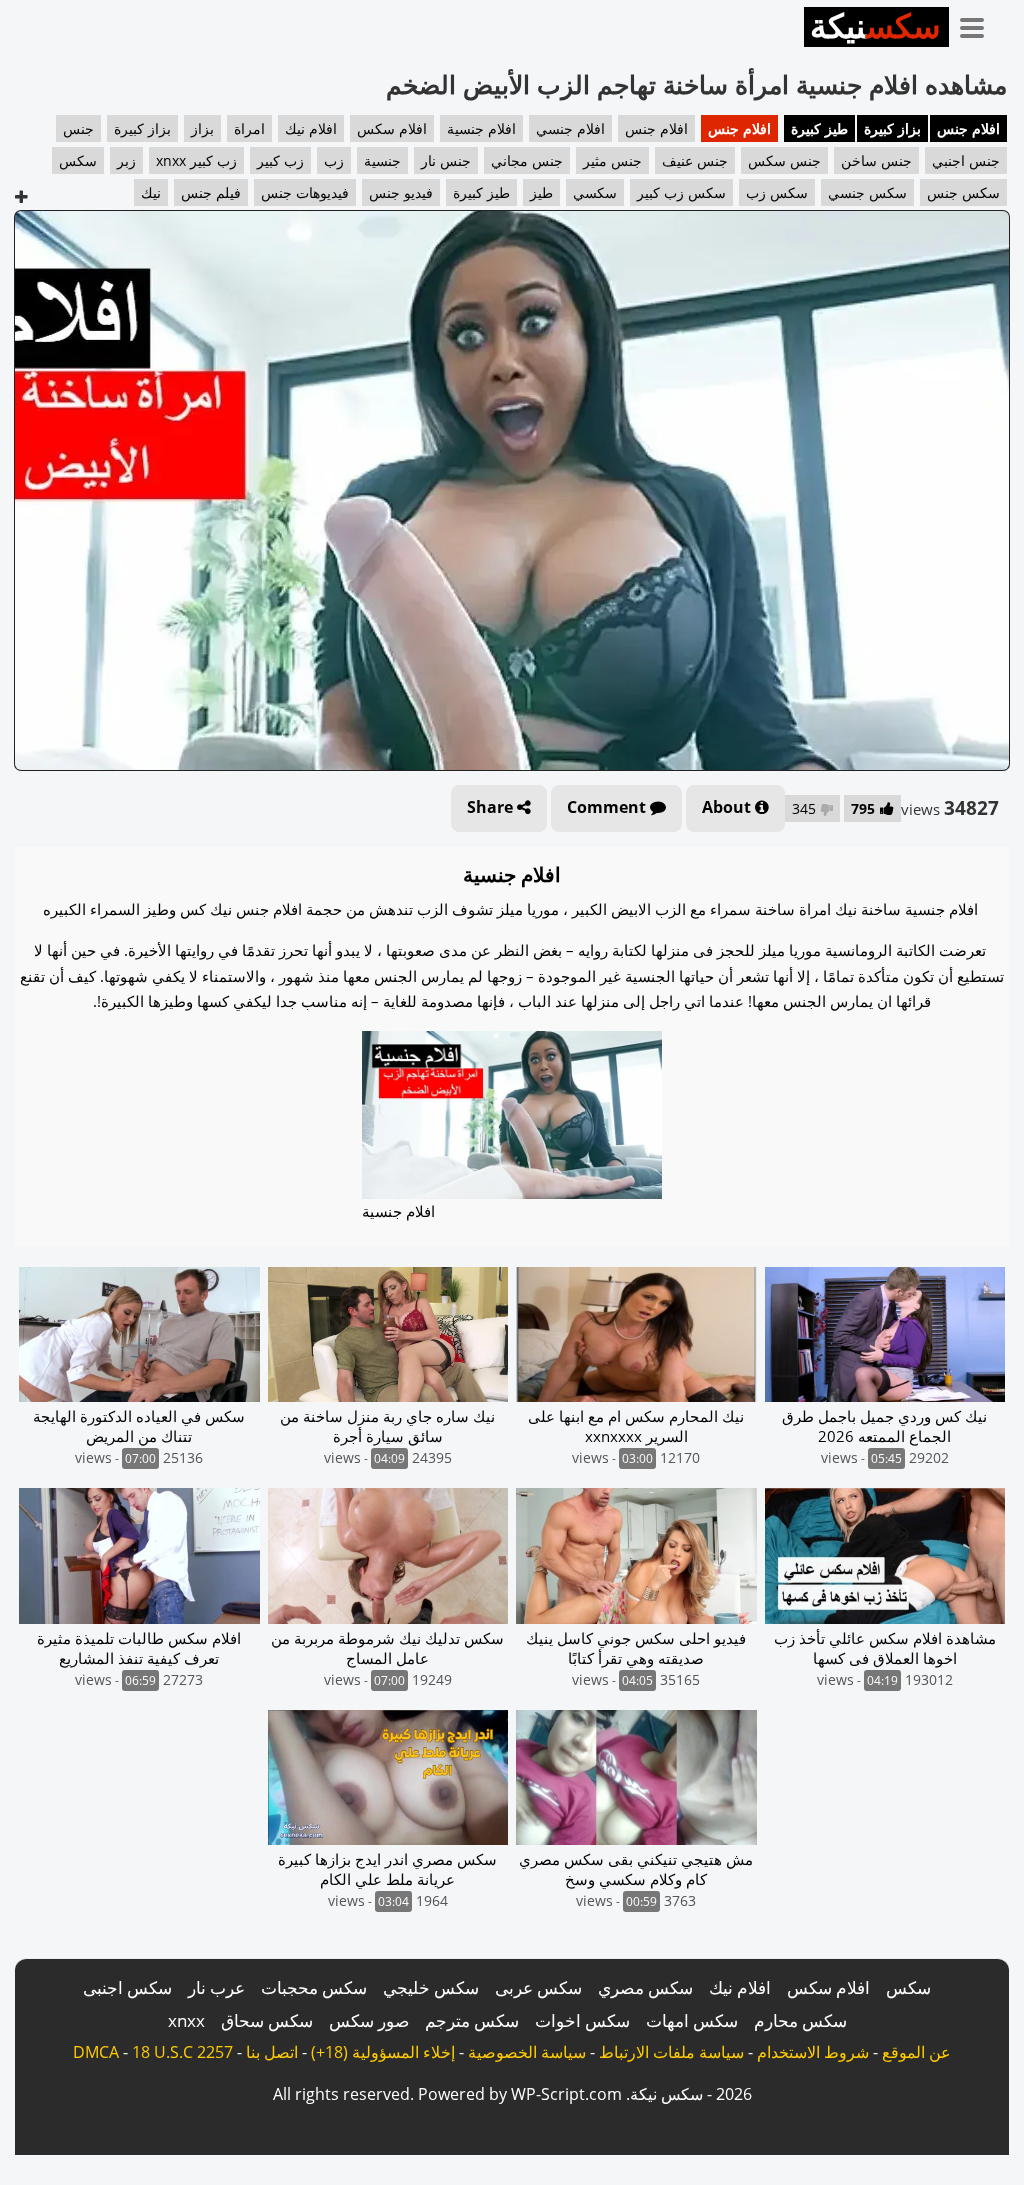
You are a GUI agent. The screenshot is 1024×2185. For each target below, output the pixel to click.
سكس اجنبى (127, 1987)
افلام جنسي (570, 128)
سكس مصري (645, 1987)
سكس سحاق (267, 2020)
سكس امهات (692, 2020)
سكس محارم (800, 2020)
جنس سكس (784, 160)
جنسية (382, 160)
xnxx (186, 2020)
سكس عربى (538, 1987)
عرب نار (216, 1987)
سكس (78, 160)
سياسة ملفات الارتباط (671, 2052)
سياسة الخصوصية (527, 2052)
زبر (126, 160)
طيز (541, 192)
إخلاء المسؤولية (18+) (383, 2052)
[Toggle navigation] (979, 24)
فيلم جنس (211, 192)
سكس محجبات (314, 1987)
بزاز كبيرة (892, 128)
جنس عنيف (695, 160)
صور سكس (369, 2020)
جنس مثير (612, 160)
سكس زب (777, 192)
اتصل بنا (272, 2052)
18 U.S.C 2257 (182, 2052)
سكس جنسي (867, 192)
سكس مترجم (472, 2020)
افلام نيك (311, 128)
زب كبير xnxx (196, 160)
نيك (151, 192)
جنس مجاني (527, 160)
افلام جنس (968, 128)
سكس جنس (963, 192)
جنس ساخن (876, 160)
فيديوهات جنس (305, 192)
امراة (249, 128)
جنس (78, 128)
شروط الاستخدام (813, 2052)
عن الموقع (916, 2052)
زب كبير (280, 160)
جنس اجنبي (966, 160)
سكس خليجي (431, 1987)
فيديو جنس (401, 192)
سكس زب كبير (681, 192)
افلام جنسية (481, 128)
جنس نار (446, 160)
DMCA (96, 2052)
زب (334, 160)
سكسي (595, 192)
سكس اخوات (582, 2020)
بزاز (202, 128)
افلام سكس (392, 128)
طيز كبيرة (819, 128)
